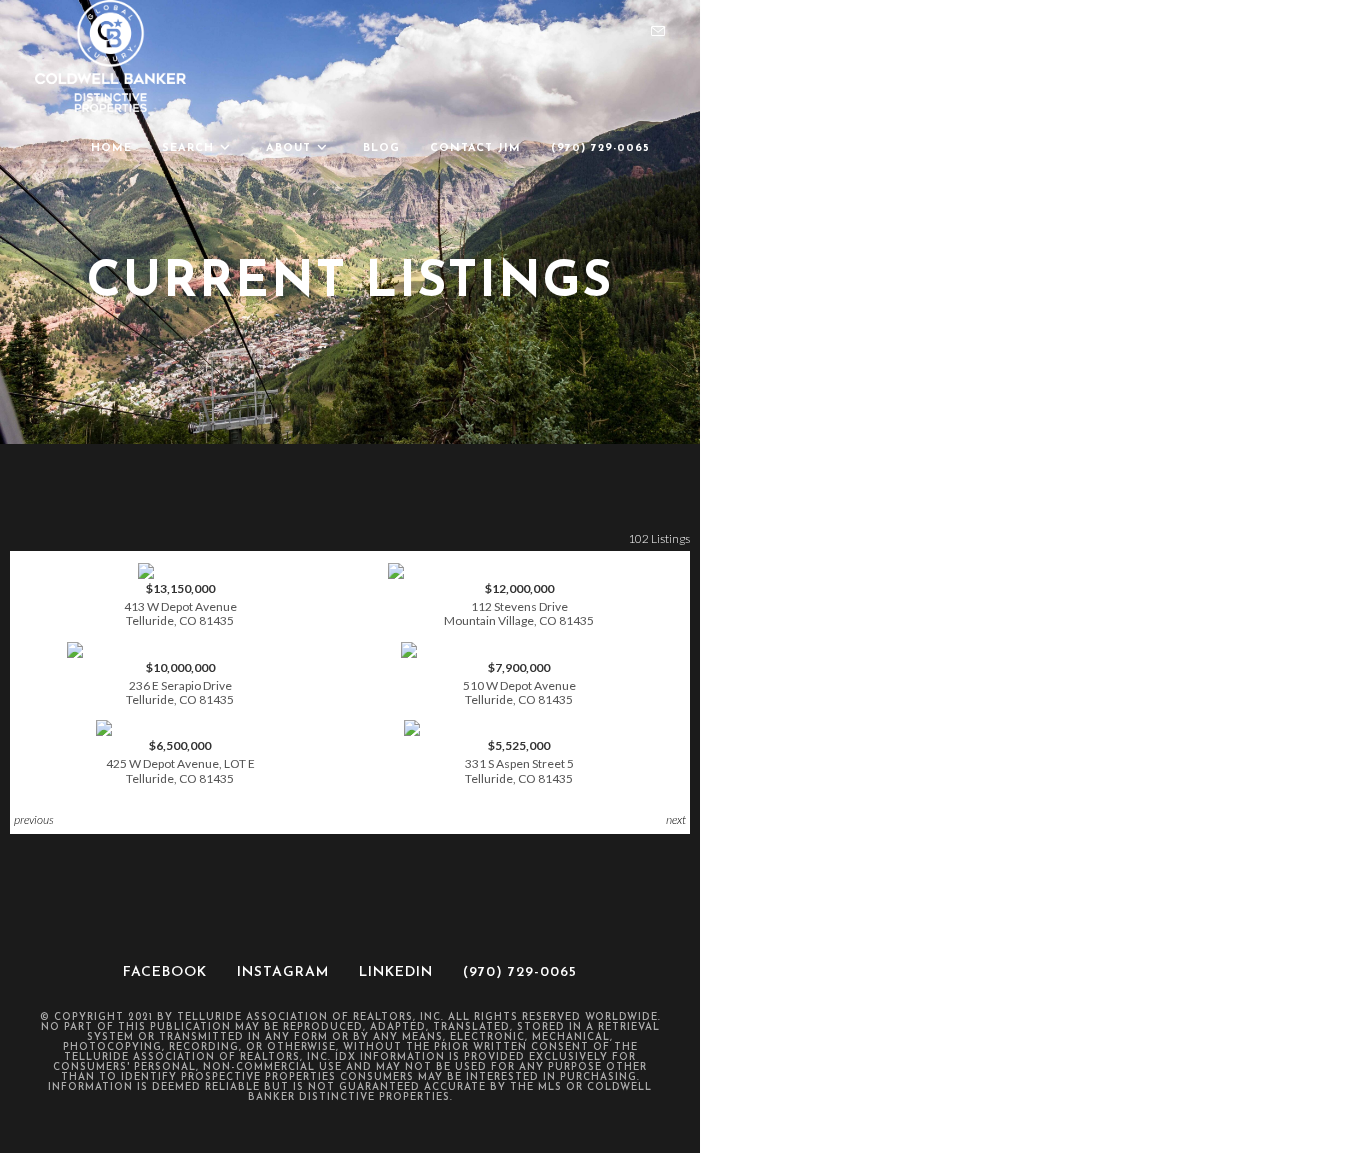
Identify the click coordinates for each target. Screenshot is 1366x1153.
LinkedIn (396, 972)
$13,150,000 (180, 604)
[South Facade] (180, 571)
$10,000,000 (180, 683)
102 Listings (659, 538)
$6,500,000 (180, 761)
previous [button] (34, 819)
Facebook (165, 972)
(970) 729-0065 (520, 972)
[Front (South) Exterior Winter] (180, 728)
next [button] (676, 819)
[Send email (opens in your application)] (658, 31)
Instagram (283, 972)
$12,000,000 (519, 604)
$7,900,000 (519, 683)
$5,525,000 (519, 761)
